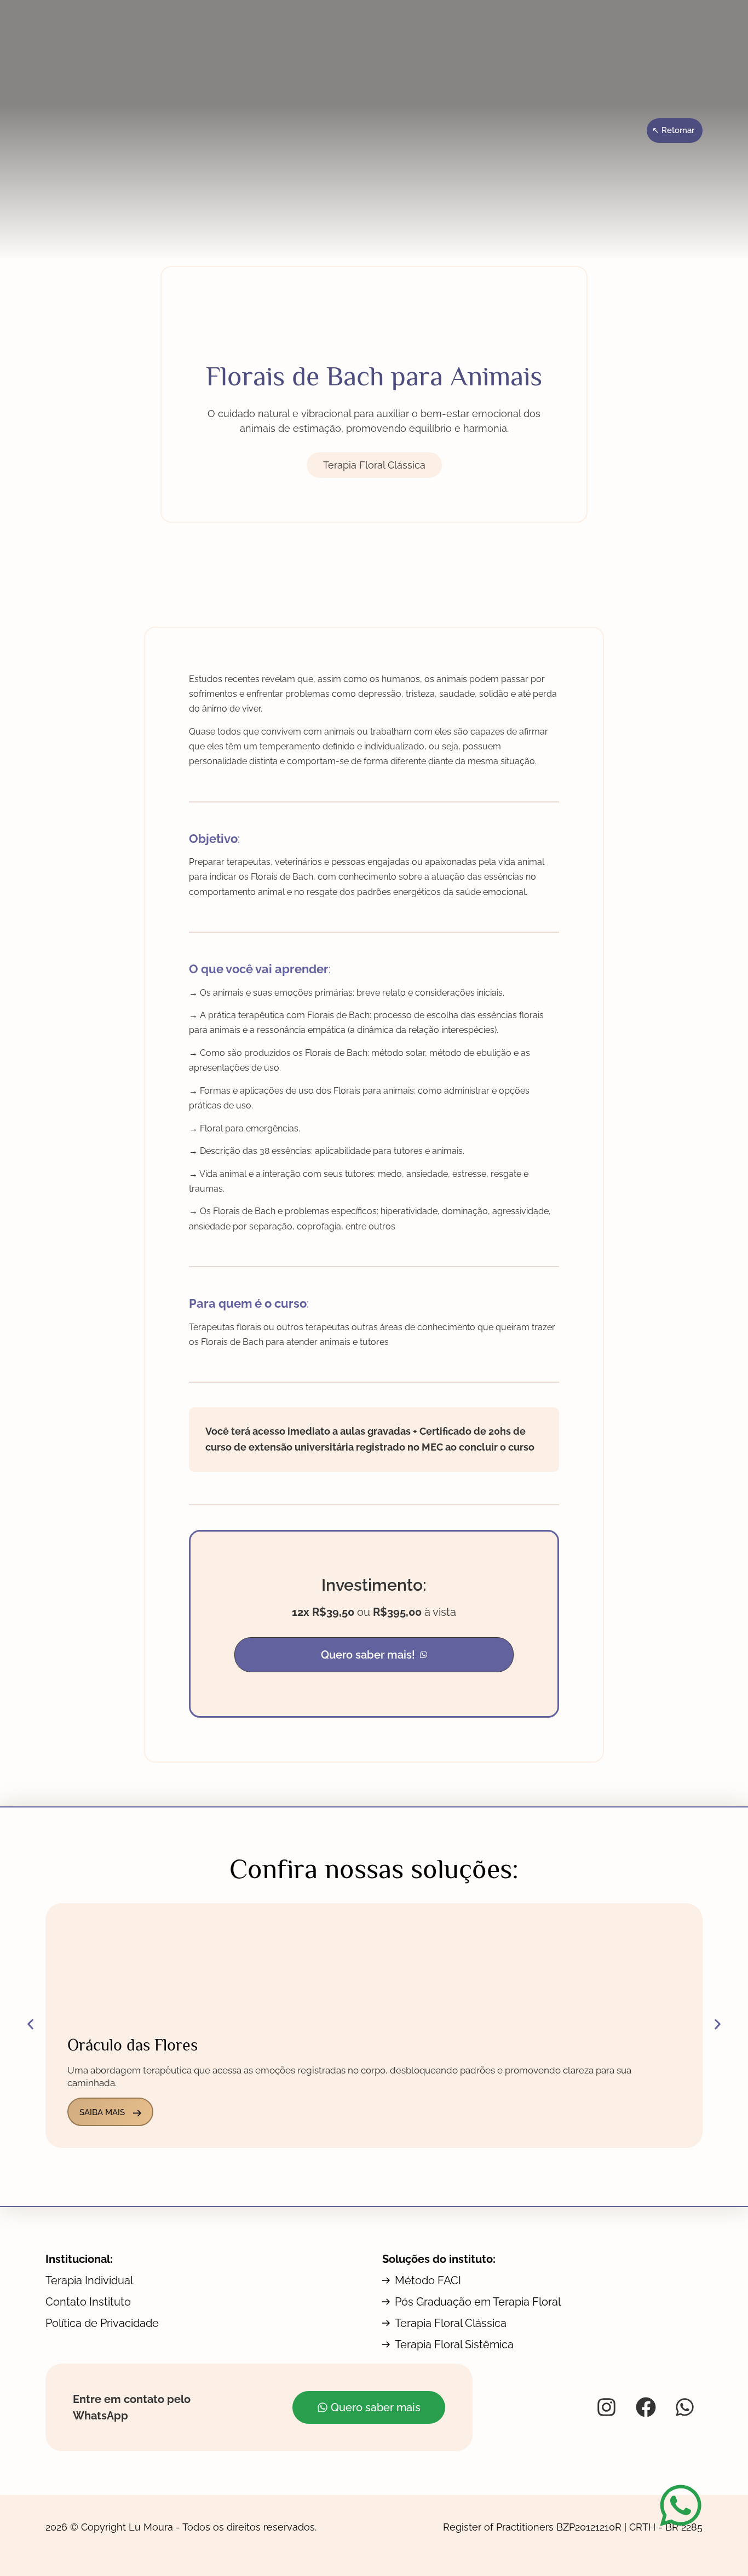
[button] (374, 1655)
